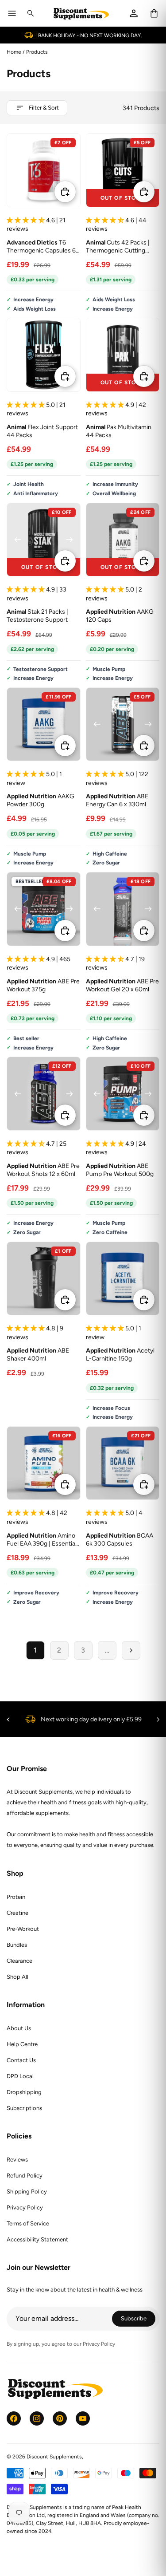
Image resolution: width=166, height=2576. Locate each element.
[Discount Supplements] (81, 14)
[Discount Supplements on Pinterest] (60, 2418)
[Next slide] (148, 170)
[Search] (31, 13)
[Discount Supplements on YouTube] (83, 2418)
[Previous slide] (97, 170)
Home (14, 52)
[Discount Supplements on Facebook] (14, 2418)
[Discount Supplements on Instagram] (37, 2418)
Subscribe (138, 2320)
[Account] (134, 13)
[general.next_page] (131, 1650)
